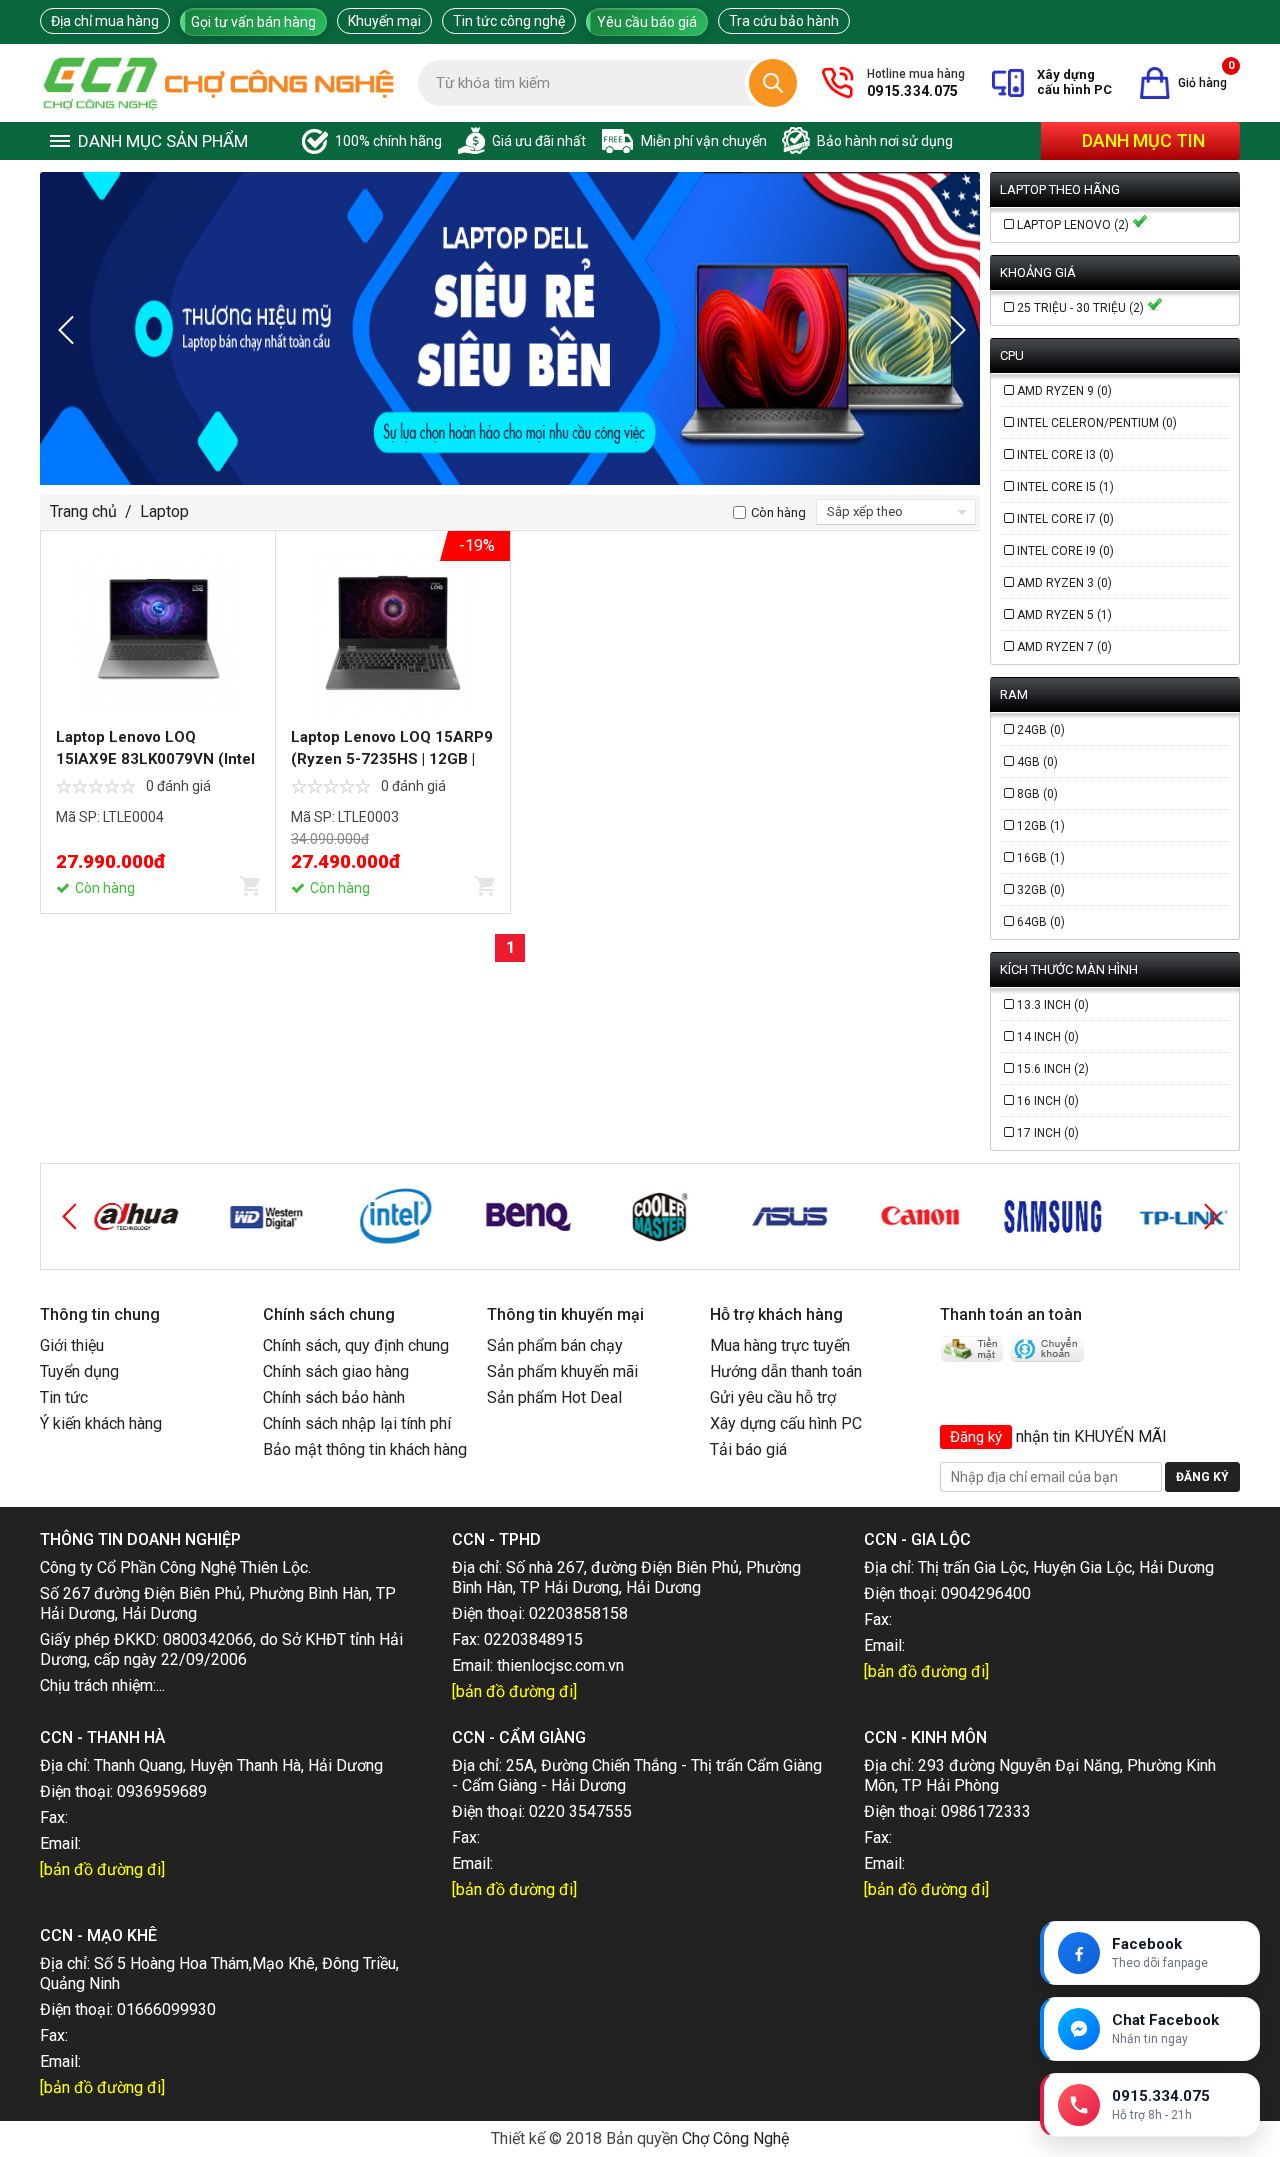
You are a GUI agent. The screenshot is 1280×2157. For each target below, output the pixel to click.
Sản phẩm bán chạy (555, 1345)
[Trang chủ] (219, 83)
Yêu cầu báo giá (647, 22)
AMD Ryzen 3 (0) (1064, 583)
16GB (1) (1041, 858)
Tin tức (64, 1397)
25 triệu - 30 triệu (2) (1082, 308)
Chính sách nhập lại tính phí (357, 1423)
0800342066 (208, 1639)
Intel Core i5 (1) (1065, 487)
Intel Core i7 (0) (1065, 519)
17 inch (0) (1048, 1133)
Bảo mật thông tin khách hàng (365, 1449)
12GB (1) (1041, 826)
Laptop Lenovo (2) (1074, 225)
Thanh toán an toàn (1011, 1314)
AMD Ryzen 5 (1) (1064, 615)
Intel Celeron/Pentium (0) (1097, 423)
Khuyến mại (384, 21)
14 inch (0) (1048, 1037)
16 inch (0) (1048, 1101)
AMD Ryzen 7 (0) (1064, 647)
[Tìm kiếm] (773, 83)
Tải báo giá (748, 1449)
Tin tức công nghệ (509, 21)
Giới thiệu (72, 1345)
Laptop (164, 511)
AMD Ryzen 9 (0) (1064, 391)
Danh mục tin (1143, 140)
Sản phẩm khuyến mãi (562, 1371)
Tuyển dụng (79, 1371)
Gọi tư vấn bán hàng (253, 22)
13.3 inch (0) (1053, 1005)
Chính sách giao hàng (336, 1371)
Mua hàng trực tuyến (780, 1345)
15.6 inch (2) (1053, 1069)
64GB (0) (1041, 922)
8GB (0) (1037, 794)
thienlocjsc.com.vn (560, 1665)
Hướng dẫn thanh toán (786, 1371)
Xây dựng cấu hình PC (786, 1423)
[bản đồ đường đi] (514, 1691)
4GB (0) (1037, 762)
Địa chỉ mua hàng (105, 21)
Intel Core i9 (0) (1065, 551)
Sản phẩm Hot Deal (554, 1397)
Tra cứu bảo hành (784, 21)
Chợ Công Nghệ (735, 2138)
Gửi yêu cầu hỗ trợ (773, 1397)
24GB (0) (1041, 730)
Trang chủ (83, 511)
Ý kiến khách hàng (101, 1423)
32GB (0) (1041, 890)
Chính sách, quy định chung (356, 1345)
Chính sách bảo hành (334, 1397)
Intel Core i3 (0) (1065, 455)
